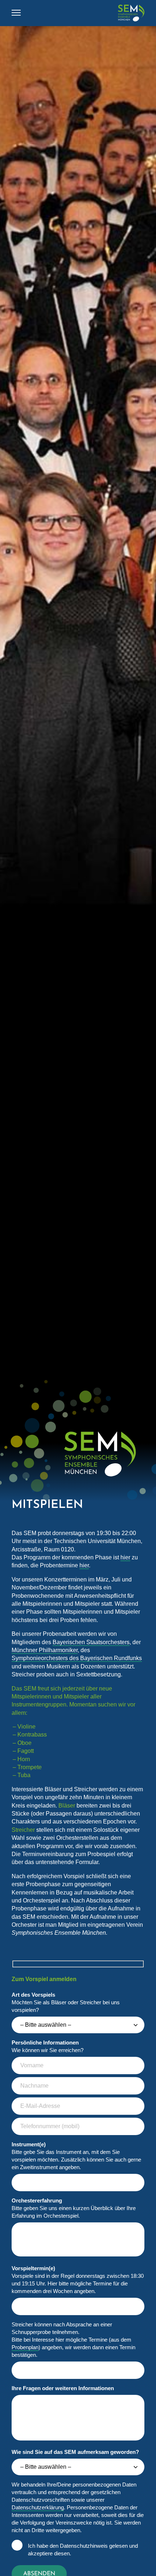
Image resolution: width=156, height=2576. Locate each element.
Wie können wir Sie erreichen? (48, 2046)
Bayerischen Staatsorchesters (91, 1642)
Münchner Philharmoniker (45, 1650)
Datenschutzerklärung (38, 2507)
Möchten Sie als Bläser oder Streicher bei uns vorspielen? (66, 2002)
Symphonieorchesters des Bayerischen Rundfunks (77, 1658)
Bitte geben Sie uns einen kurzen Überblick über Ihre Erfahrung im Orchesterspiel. (74, 2208)
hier (125, 1557)
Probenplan (25, 2347)
